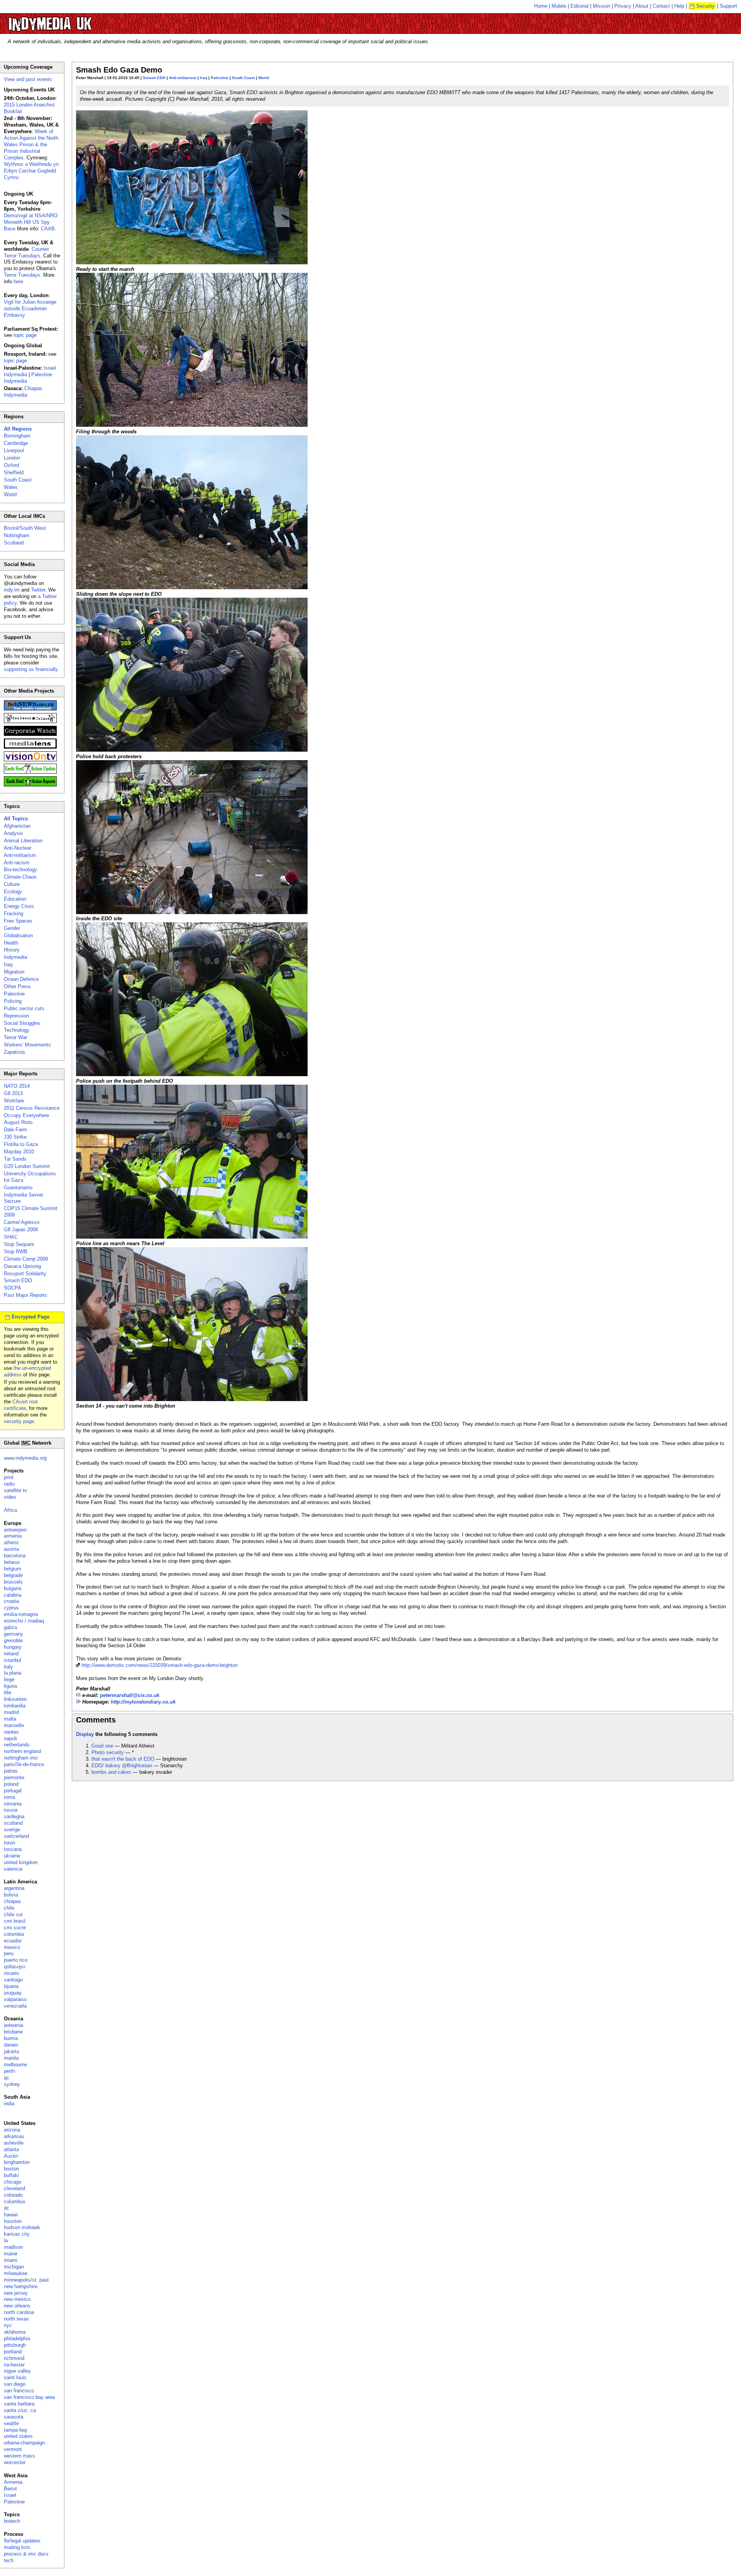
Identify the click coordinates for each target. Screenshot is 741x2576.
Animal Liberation (23, 841)
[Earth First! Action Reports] (30, 785)
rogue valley (17, 2371)
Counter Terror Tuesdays (26, 252)
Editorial (579, 6)
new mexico (17, 2299)
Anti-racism (17, 863)
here (18, 281)
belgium (13, 1569)
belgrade (13, 1575)
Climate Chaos (20, 877)
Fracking (14, 914)
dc (7, 2208)
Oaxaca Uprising (22, 1266)
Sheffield (14, 472)
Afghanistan (17, 826)
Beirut (10, 2489)
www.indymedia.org (25, 1458)
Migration (14, 972)
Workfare (14, 1101)
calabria (13, 1595)
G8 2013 (13, 1093)
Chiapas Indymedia (23, 392)
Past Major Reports (25, 1295)
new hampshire (21, 2286)
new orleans (17, 2306)
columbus (15, 2202)
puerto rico (16, 1960)
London (12, 458)
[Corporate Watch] (30, 734)
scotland (13, 1823)
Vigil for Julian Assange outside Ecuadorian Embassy (30, 308)
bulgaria (13, 1588)
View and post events (28, 79)
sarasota (14, 2417)
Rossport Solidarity (25, 1274)
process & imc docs (26, 2554)
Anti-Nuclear (18, 848)
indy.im (12, 590)
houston (13, 2221)
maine (11, 2254)
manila (11, 2058)
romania (13, 1804)
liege (9, 1679)
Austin (11, 2156)
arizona (12, 2130)
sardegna (14, 1816)
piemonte (14, 1777)
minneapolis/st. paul (26, 2280)
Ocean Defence (21, 979)
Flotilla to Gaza (21, 1144)
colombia (14, 1934)
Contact (661, 6)
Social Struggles (22, 1023)
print (9, 1477)
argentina (14, 1888)
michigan (14, 2267)
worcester (15, 2462)
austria (11, 1549)
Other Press (17, 986)
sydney (12, 2084)
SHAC (11, 1237)
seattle (11, 2423)
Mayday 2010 (19, 1152)
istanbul (13, 1660)
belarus (12, 1562)
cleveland (14, 2188)
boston (11, 2169)
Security (705, 6)
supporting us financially (31, 669)
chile (9, 1908)
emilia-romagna (21, 1614)
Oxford (11, 465)
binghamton (17, 2162)
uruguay (13, 1993)
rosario (11, 1973)
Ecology (13, 892)
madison (13, 2247)
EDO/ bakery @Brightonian (122, 1766)
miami (11, 2260)
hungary (13, 1647)
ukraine (12, 1856)
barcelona (15, 1556)
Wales (11, 487)
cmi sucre (15, 1928)
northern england (22, 1751)
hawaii (11, 2215)
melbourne (15, 2065)
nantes (11, 1732)
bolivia (11, 1895)
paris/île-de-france (24, 1764)
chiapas (13, 1901)
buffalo (11, 2175)
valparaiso (15, 1999)
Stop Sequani (19, 1244)
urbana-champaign (24, 2443)
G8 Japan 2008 (21, 1230)
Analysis (14, 833)
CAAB (48, 229)
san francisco (19, 2391)
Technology (17, 1030)
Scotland (14, 543)
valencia (13, 1869)
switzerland (16, 1836)
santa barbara (19, 2404)
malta (10, 1719)
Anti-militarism (183, 78)
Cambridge (16, 443)
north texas (16, 2319)
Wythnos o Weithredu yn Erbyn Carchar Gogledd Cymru (31, 171)
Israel (10, 2495)
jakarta (11, 2051)
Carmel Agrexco (22, 1222)
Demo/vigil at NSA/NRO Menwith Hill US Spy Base (31, 222)
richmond (14, 2358)
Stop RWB (16, 1252)
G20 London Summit (27, 1166)
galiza (10, 1627)
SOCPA (13, 1288)
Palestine (220, 78)
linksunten (15, 1699)
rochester (14, 2365)
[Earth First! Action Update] (30, 772)
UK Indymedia (74, 20)
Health (11, 943)
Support (728, 6)
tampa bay (16, 2430)
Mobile (559, 6)
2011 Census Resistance (32, 1108)
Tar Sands (15, 1159)
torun (9, 1843)
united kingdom (21, 1862)
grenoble (13, 1640)
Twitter (38, 590)
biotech (12, 2521)
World (264, 78)
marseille (14, 1725)
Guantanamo (18, 1187)
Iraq (204, 78)
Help (679, 6)
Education (15, 899)
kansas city (17, 2234)
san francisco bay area (29, 2397)
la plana (13, 1673)
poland (11, 1784)
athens (11, 1542)
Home (541, 6)
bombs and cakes (111, 1772)
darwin (11, 2045)
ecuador (13, 1941)
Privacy (623, 6)
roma (9, 1797)
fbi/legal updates (22, 2541)
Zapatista (14, 1052)
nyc (8, 2325)
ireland (11, 1654)
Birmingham (17, 436)
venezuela (15, 2006)
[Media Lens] (30, 747)
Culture (12, 884)
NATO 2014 (17, 1086)
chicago (13, 2182)
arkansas (14, 2136)
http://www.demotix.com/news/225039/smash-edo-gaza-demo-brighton (160, 1665)
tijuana (11, 1986)
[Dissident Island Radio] (30, 721)
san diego (15, 2384)
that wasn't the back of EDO (123, 1759)
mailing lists (17, 2547)
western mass (19, 2456)
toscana (13, 1849)
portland (13, 2352)
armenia (13, 1536)
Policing (13, 1001)
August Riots (18, 1122)
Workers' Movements (27, 1045)
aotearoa (14, 2025)
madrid (11, 1712)
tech (9, 2560)
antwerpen (15, 1530)
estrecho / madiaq (24, 1621)
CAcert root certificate (21, 1405)
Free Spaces (18, 921)
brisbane (13, 2032)
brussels (13, 1582)
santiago (13, 1980)
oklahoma (15, 2332)
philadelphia (17, 2339)
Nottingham (17, 535)
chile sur (13, 1914)
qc (7, 2078)
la (6, 2240)
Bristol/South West (25, 528)
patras (11, 1771)
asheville (14, 2143)
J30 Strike (15, 1137)
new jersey (16, 2293)
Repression (16, 1016)
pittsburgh (15, 2345)
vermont (13, 2449)
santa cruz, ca (20, 2410)
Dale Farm (15, 1130)
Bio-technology (20, 870)
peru (9, 1953)
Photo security (108, 1752)
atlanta (11, 2149)
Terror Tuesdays (22, 275)
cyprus (11, 1608)
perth (9, 2071)
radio (9, 1484)
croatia (11, 1601)
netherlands (17, 1745)
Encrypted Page (30, 1317)
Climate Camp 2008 (26, 1259)
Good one (102, 1746)
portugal (13, 1791)
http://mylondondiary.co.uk (143, 1702)
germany (14, 1634)
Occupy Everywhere (26, 1115)
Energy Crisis (19, 906)
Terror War (15, 1037)
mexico (12, 1947)
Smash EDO (154, 78)
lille (8, 1693)
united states (18, 2436)
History (12, 950)
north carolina (19, 2312)
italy (8, 1667)
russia (11, 1810)
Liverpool (14, 450)
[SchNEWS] (30, 709)
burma (11, 2038)
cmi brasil (15, 1921)
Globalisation (18, 936)
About (642, 6)
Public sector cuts (24, 1008)
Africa (10, 1510)
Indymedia (15, 957)
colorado (13, 2195)
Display (85, 1734)
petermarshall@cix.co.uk (130, 1695)
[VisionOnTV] (30, 760)
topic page (25, 335)
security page (19, 1421)
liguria (10, 1686)
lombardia (15, 1706)
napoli (10, 1738)
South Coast (243, 78)
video (10, 1497)
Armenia (13, 2482)
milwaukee (16, 2273)
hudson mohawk (22, 2227)
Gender (12, 928)
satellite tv (15, 1490)
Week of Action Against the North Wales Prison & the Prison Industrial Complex (31, 145)
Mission (601, 6)
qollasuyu (14, 1967)
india (9, 2104)
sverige (12, 1830)
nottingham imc (21, 1758)
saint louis (15, 2377)
